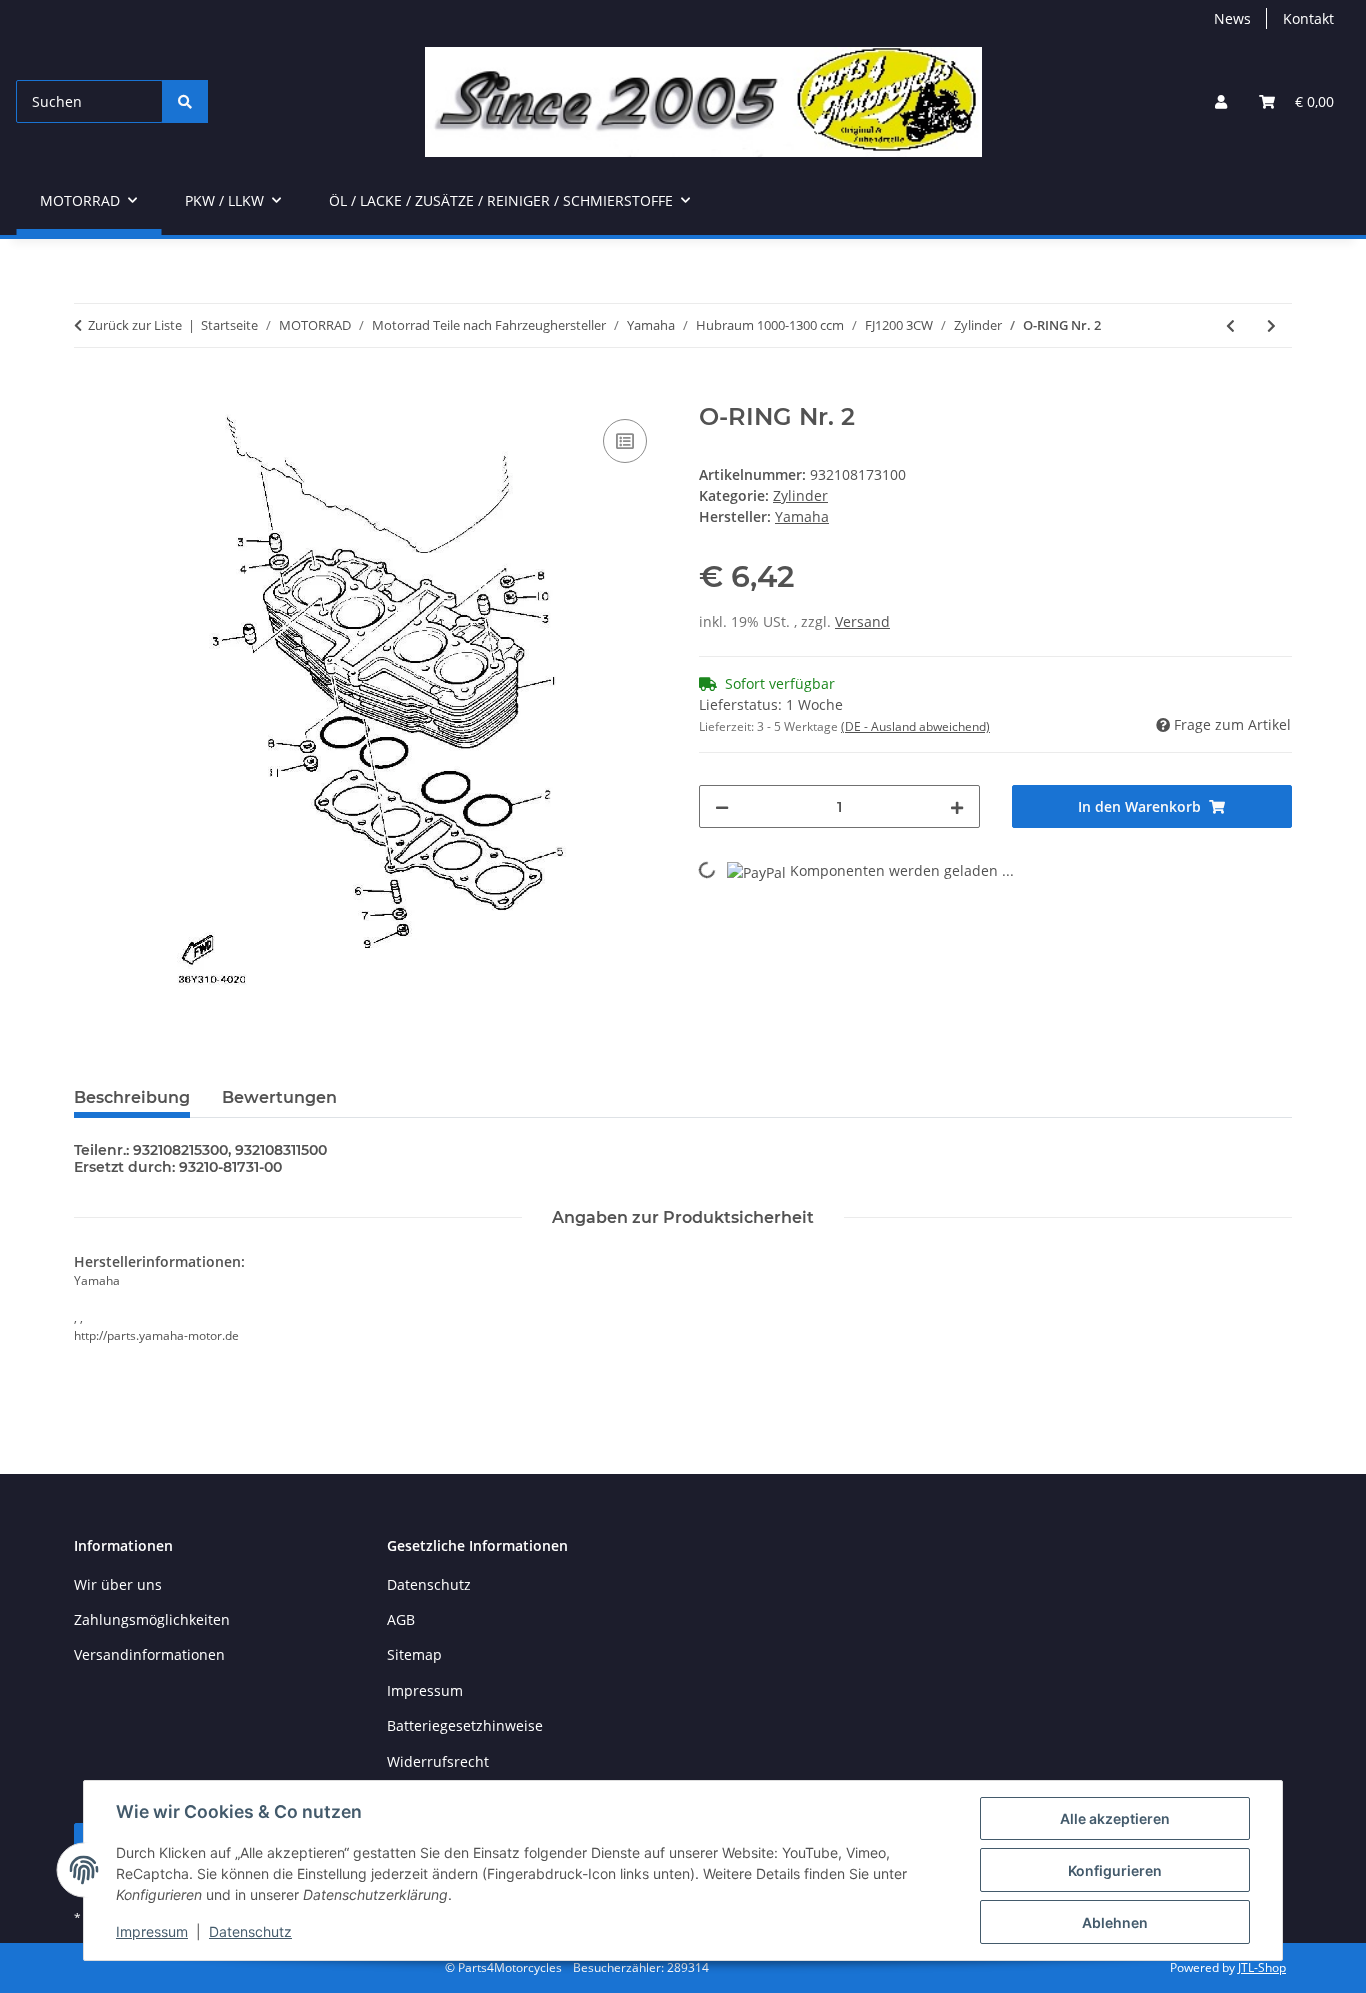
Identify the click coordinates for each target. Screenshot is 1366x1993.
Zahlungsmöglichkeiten (152, 1619)
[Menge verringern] (722, 806)
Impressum (152, 1931)
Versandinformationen (149, 1654)
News (1232, 18)
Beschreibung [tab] (132, 1097)
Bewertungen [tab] (279, 1097)
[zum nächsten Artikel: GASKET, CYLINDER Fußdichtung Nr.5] (1271, 325)
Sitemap (414, 1654)
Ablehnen (1115, 1922)
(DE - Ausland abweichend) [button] (915, 726)
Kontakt (1308, 18)
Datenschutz (250, 1931)
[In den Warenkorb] (90, 392)
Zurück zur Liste (135, 325)
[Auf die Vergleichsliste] (625, 441)
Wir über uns (118, 1584)
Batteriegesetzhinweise (465, 1725)
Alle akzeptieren (1115, 1818)
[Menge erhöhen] (957, 806)
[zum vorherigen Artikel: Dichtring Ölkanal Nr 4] (1230, 325)
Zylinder (800, 495)
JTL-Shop (1262, 1967)
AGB (401, 1619)
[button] (1221, 101)
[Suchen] (185, 101)
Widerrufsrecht (438, 1761)
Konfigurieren (1115, 1870)
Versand (862, 621)
